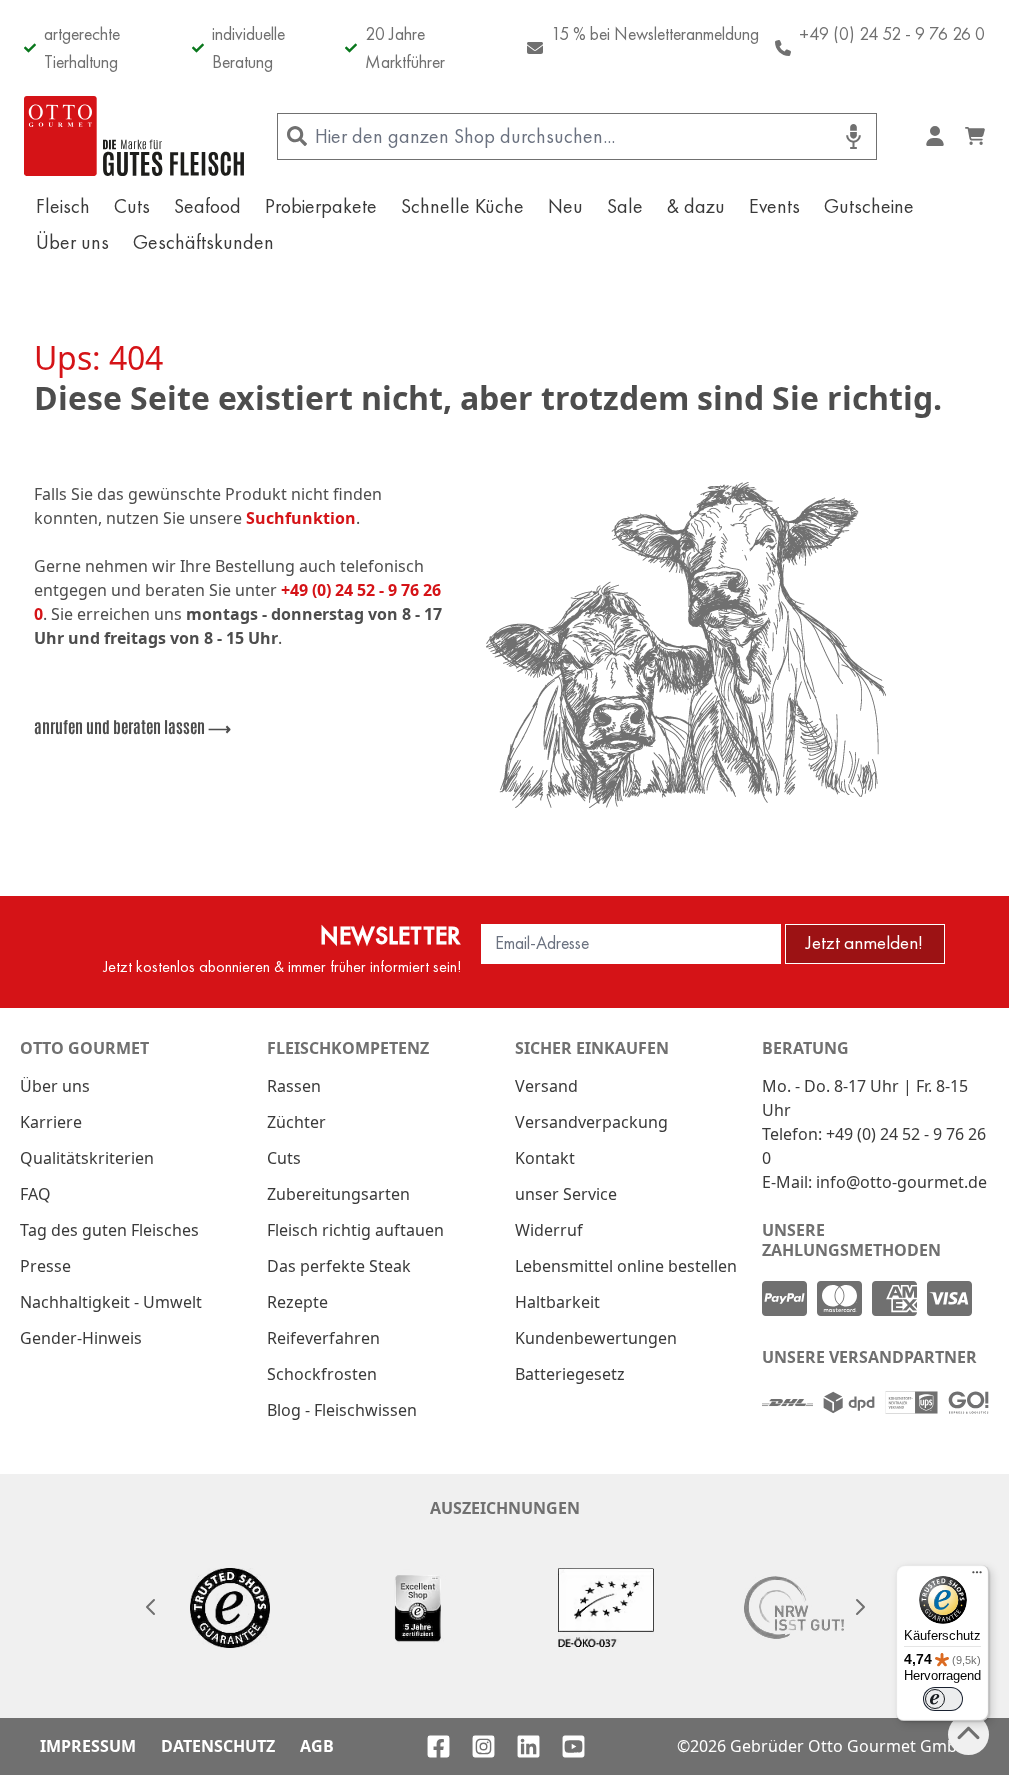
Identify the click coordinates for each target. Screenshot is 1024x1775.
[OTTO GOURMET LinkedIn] (528, 1746)
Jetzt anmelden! (864, 942)
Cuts (132, 206)
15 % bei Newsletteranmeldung (655, 33)
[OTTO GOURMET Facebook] (438, 1746)
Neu (565, 206)
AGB (317, 1746)
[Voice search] (853, 136)
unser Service (566, 1194)
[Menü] (977, 1577)
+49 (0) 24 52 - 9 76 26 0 (892, 33)
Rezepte (297, 1302)
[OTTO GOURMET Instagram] (483, 1746)
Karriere (51, 1122)
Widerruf (549, 1230)
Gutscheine (869, 206)
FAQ (35, 1194)
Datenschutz (218, 1746)
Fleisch (63, 206)
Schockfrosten (322, 1374)
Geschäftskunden (203, 242)
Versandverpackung (591, 1122)
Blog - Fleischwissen (342, 1410)
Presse (45, 1266)
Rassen (294, 1086)
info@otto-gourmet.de (901, 1182)
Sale (625, 206)
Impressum (88, 1746)
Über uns (72, 242)
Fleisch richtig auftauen (355, 1230)
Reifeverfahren (323, 1338)
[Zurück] (150, 1607)
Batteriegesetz (570, 1374)
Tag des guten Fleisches (109, 1230)
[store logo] (134, 136)
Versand (546, 1086)
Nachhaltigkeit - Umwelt (111, 1302)
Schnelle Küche (462, 206)
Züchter (296, 1122)
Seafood (207, 206)
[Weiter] (859, 1607)
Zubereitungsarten (338, 1194)
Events (774, 206)
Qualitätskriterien (87, 1158)
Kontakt (545, 1158)
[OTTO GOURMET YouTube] (573, 1746)
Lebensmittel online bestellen (626, 1266)
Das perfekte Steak (339, 1266)
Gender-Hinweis (81, 1338)
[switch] (943, 1699)
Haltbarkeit (557, 1302)
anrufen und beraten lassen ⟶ (132, 726)
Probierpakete (321, 206)
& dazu (696, 206)
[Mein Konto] (935, 136)
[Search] (296, 136)
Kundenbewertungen (596, 1338)
